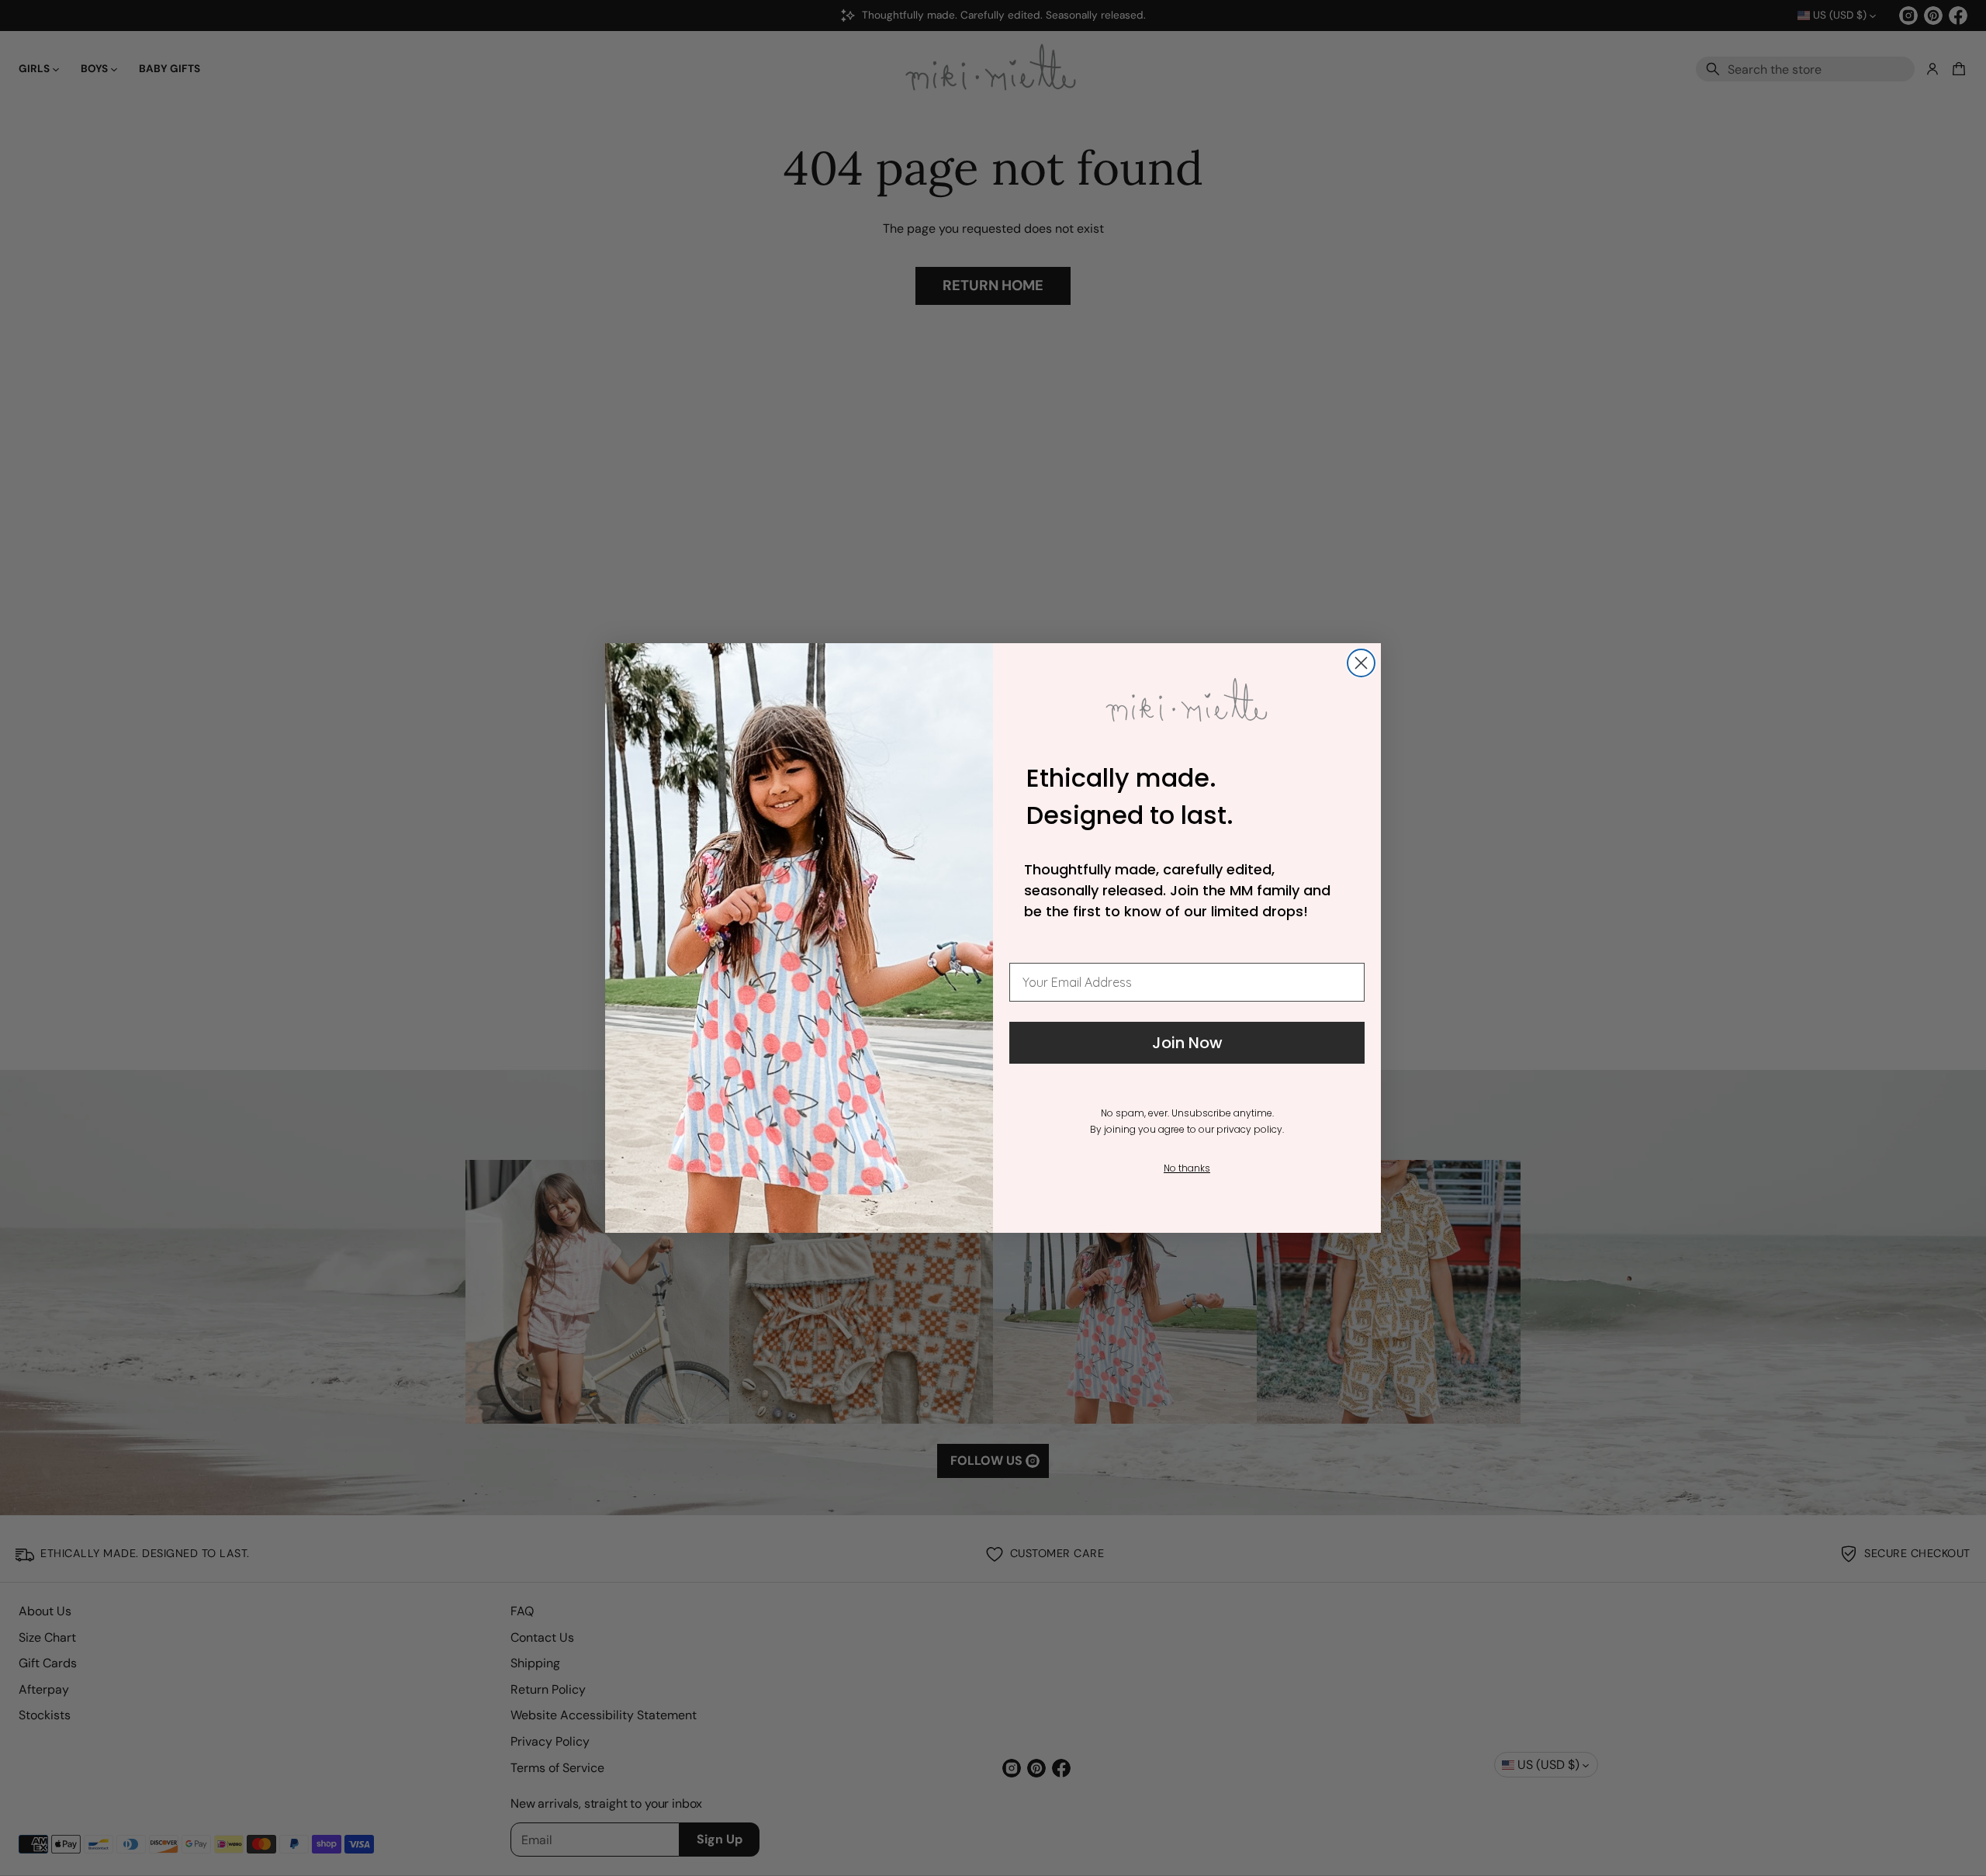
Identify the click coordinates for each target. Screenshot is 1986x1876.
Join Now (1187, 1043)
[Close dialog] (1361, 663)
